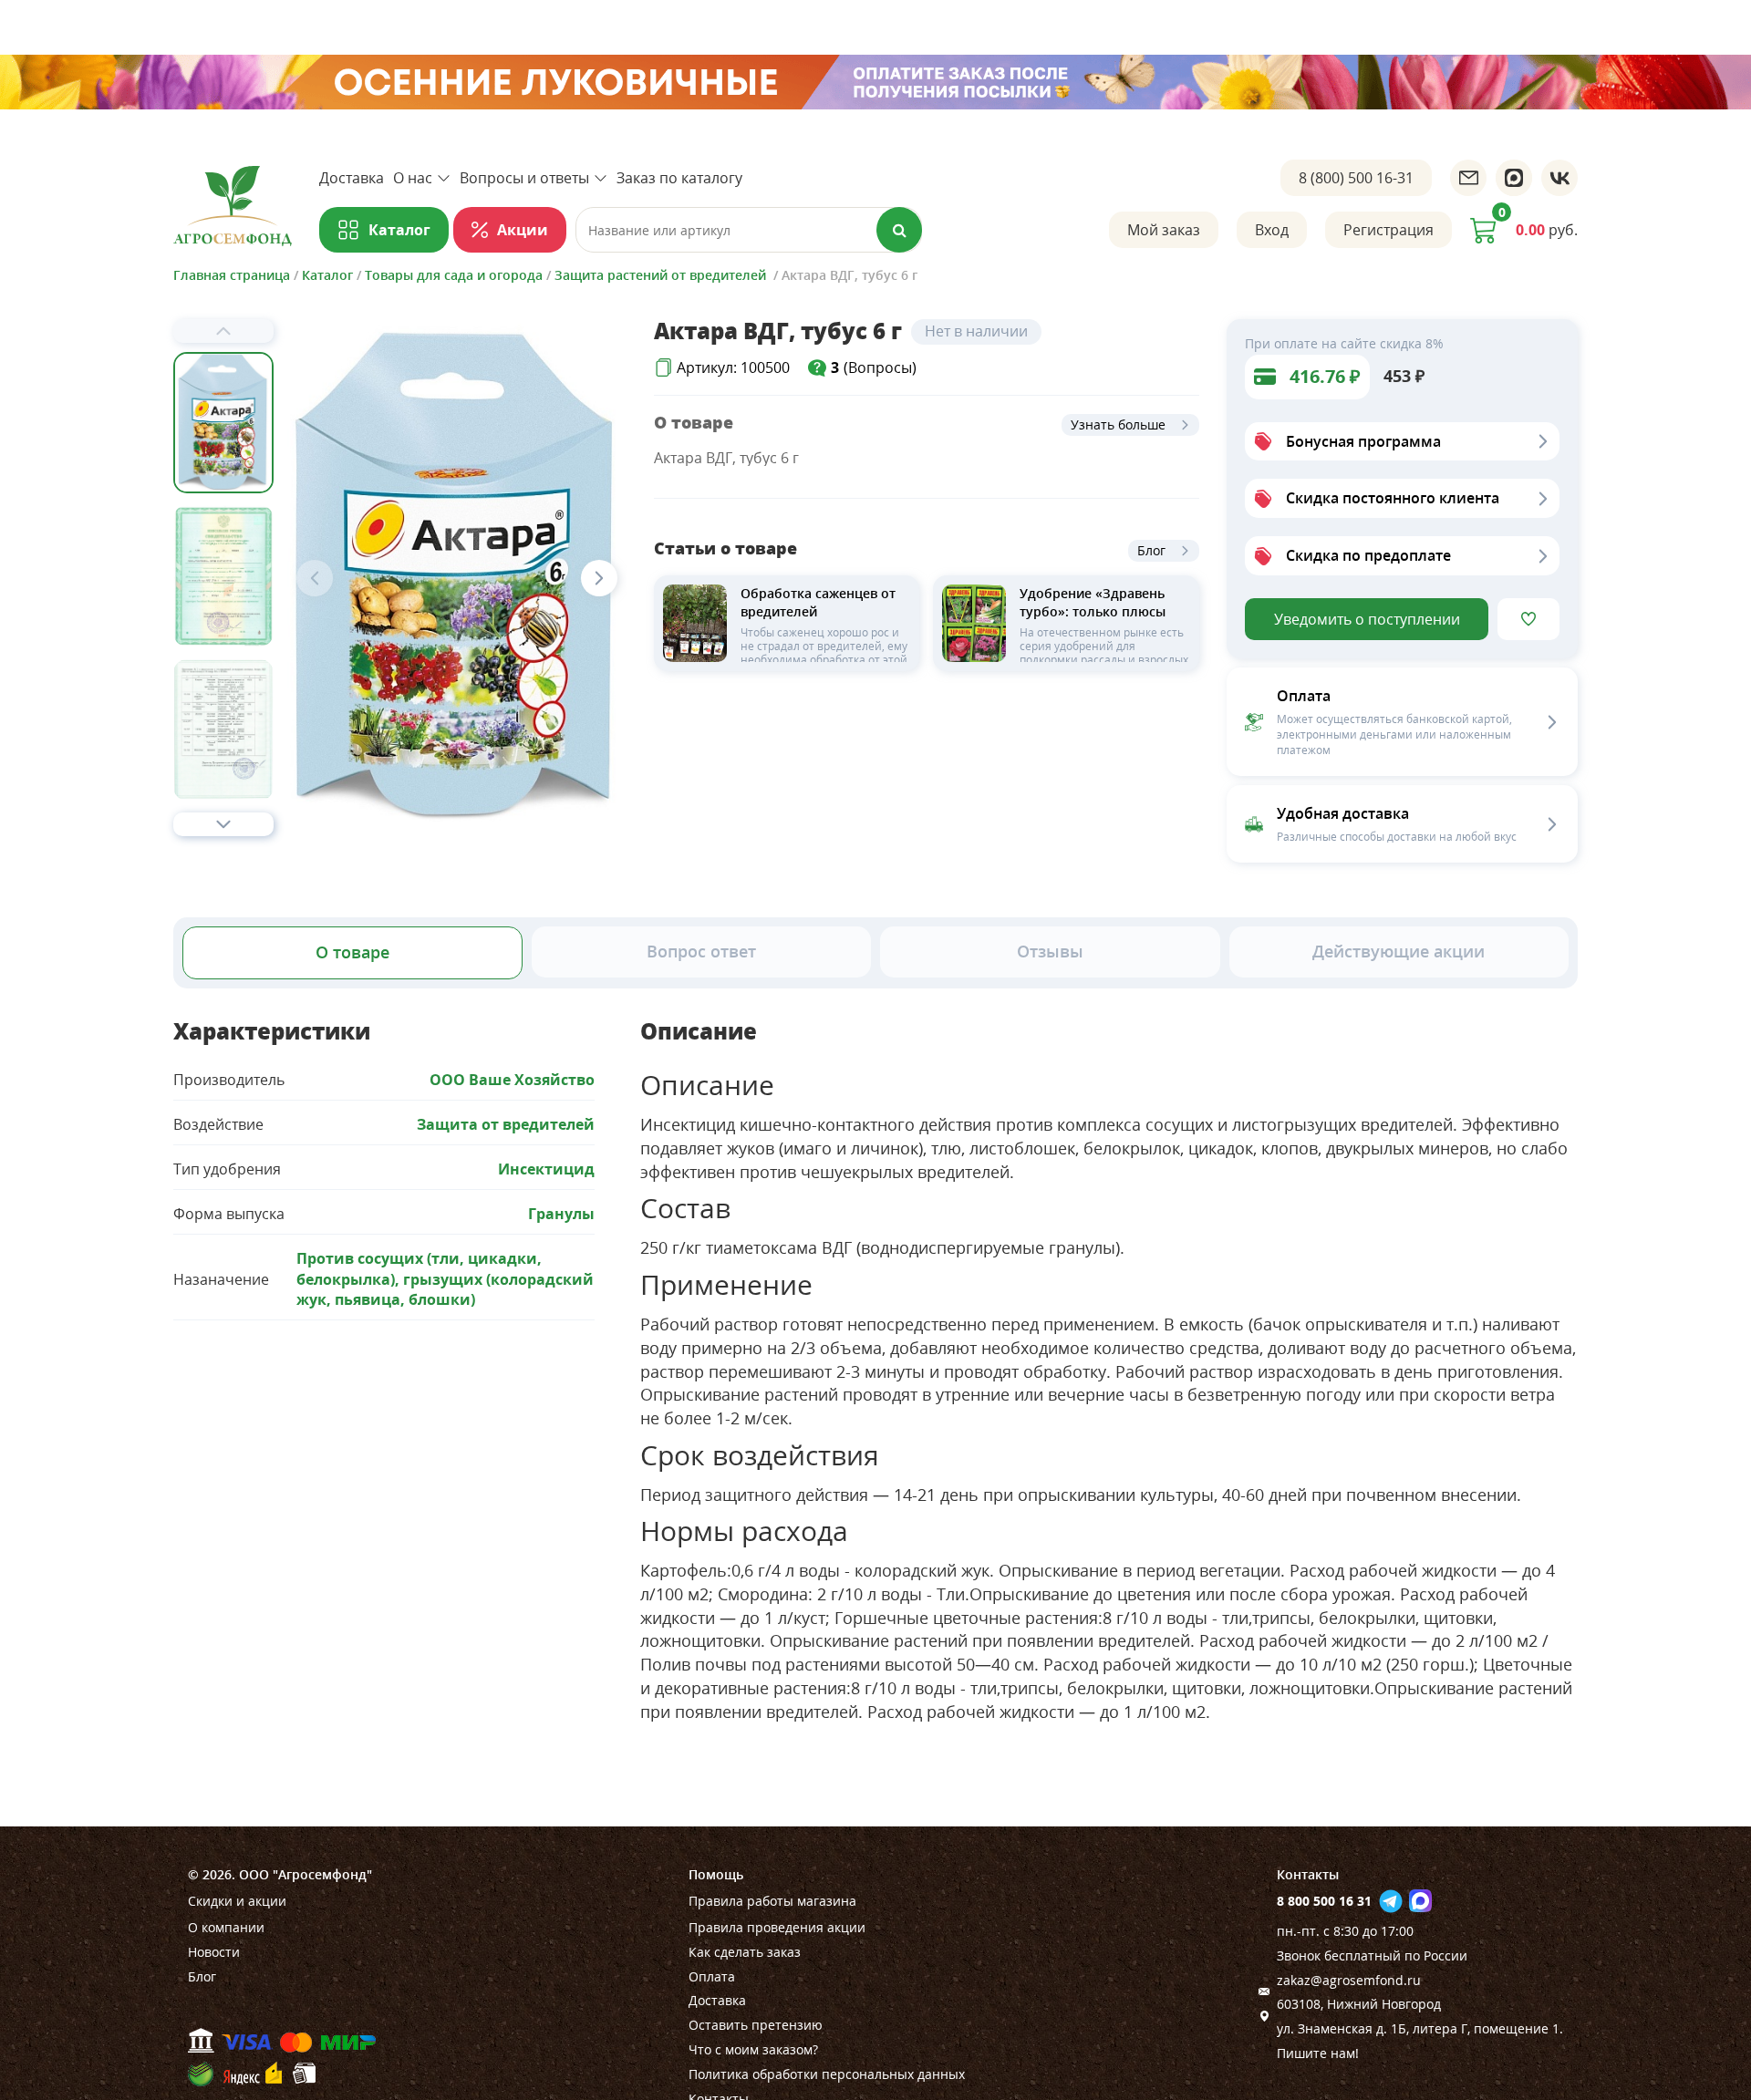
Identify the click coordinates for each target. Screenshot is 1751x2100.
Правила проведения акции (777, 1927)
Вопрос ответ (701, 951)
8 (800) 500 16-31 (1356, 178)
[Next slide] (223, 824)
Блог (1151, 550)
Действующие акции (1399, 951)
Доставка (352, 178)
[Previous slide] (223, 331)
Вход (1272, 230)
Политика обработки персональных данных (827, 2074)
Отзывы (1050, 951)
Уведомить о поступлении (1367, 619)
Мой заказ (1164, 230)
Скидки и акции (237, 1901)
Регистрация (1388, 230)
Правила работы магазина (772, 1901)
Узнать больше (1118, 424)
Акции (523, 230)
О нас (413, 178)
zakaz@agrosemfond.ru (1349, 1980)
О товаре (352, 952)
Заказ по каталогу (679, 178)
